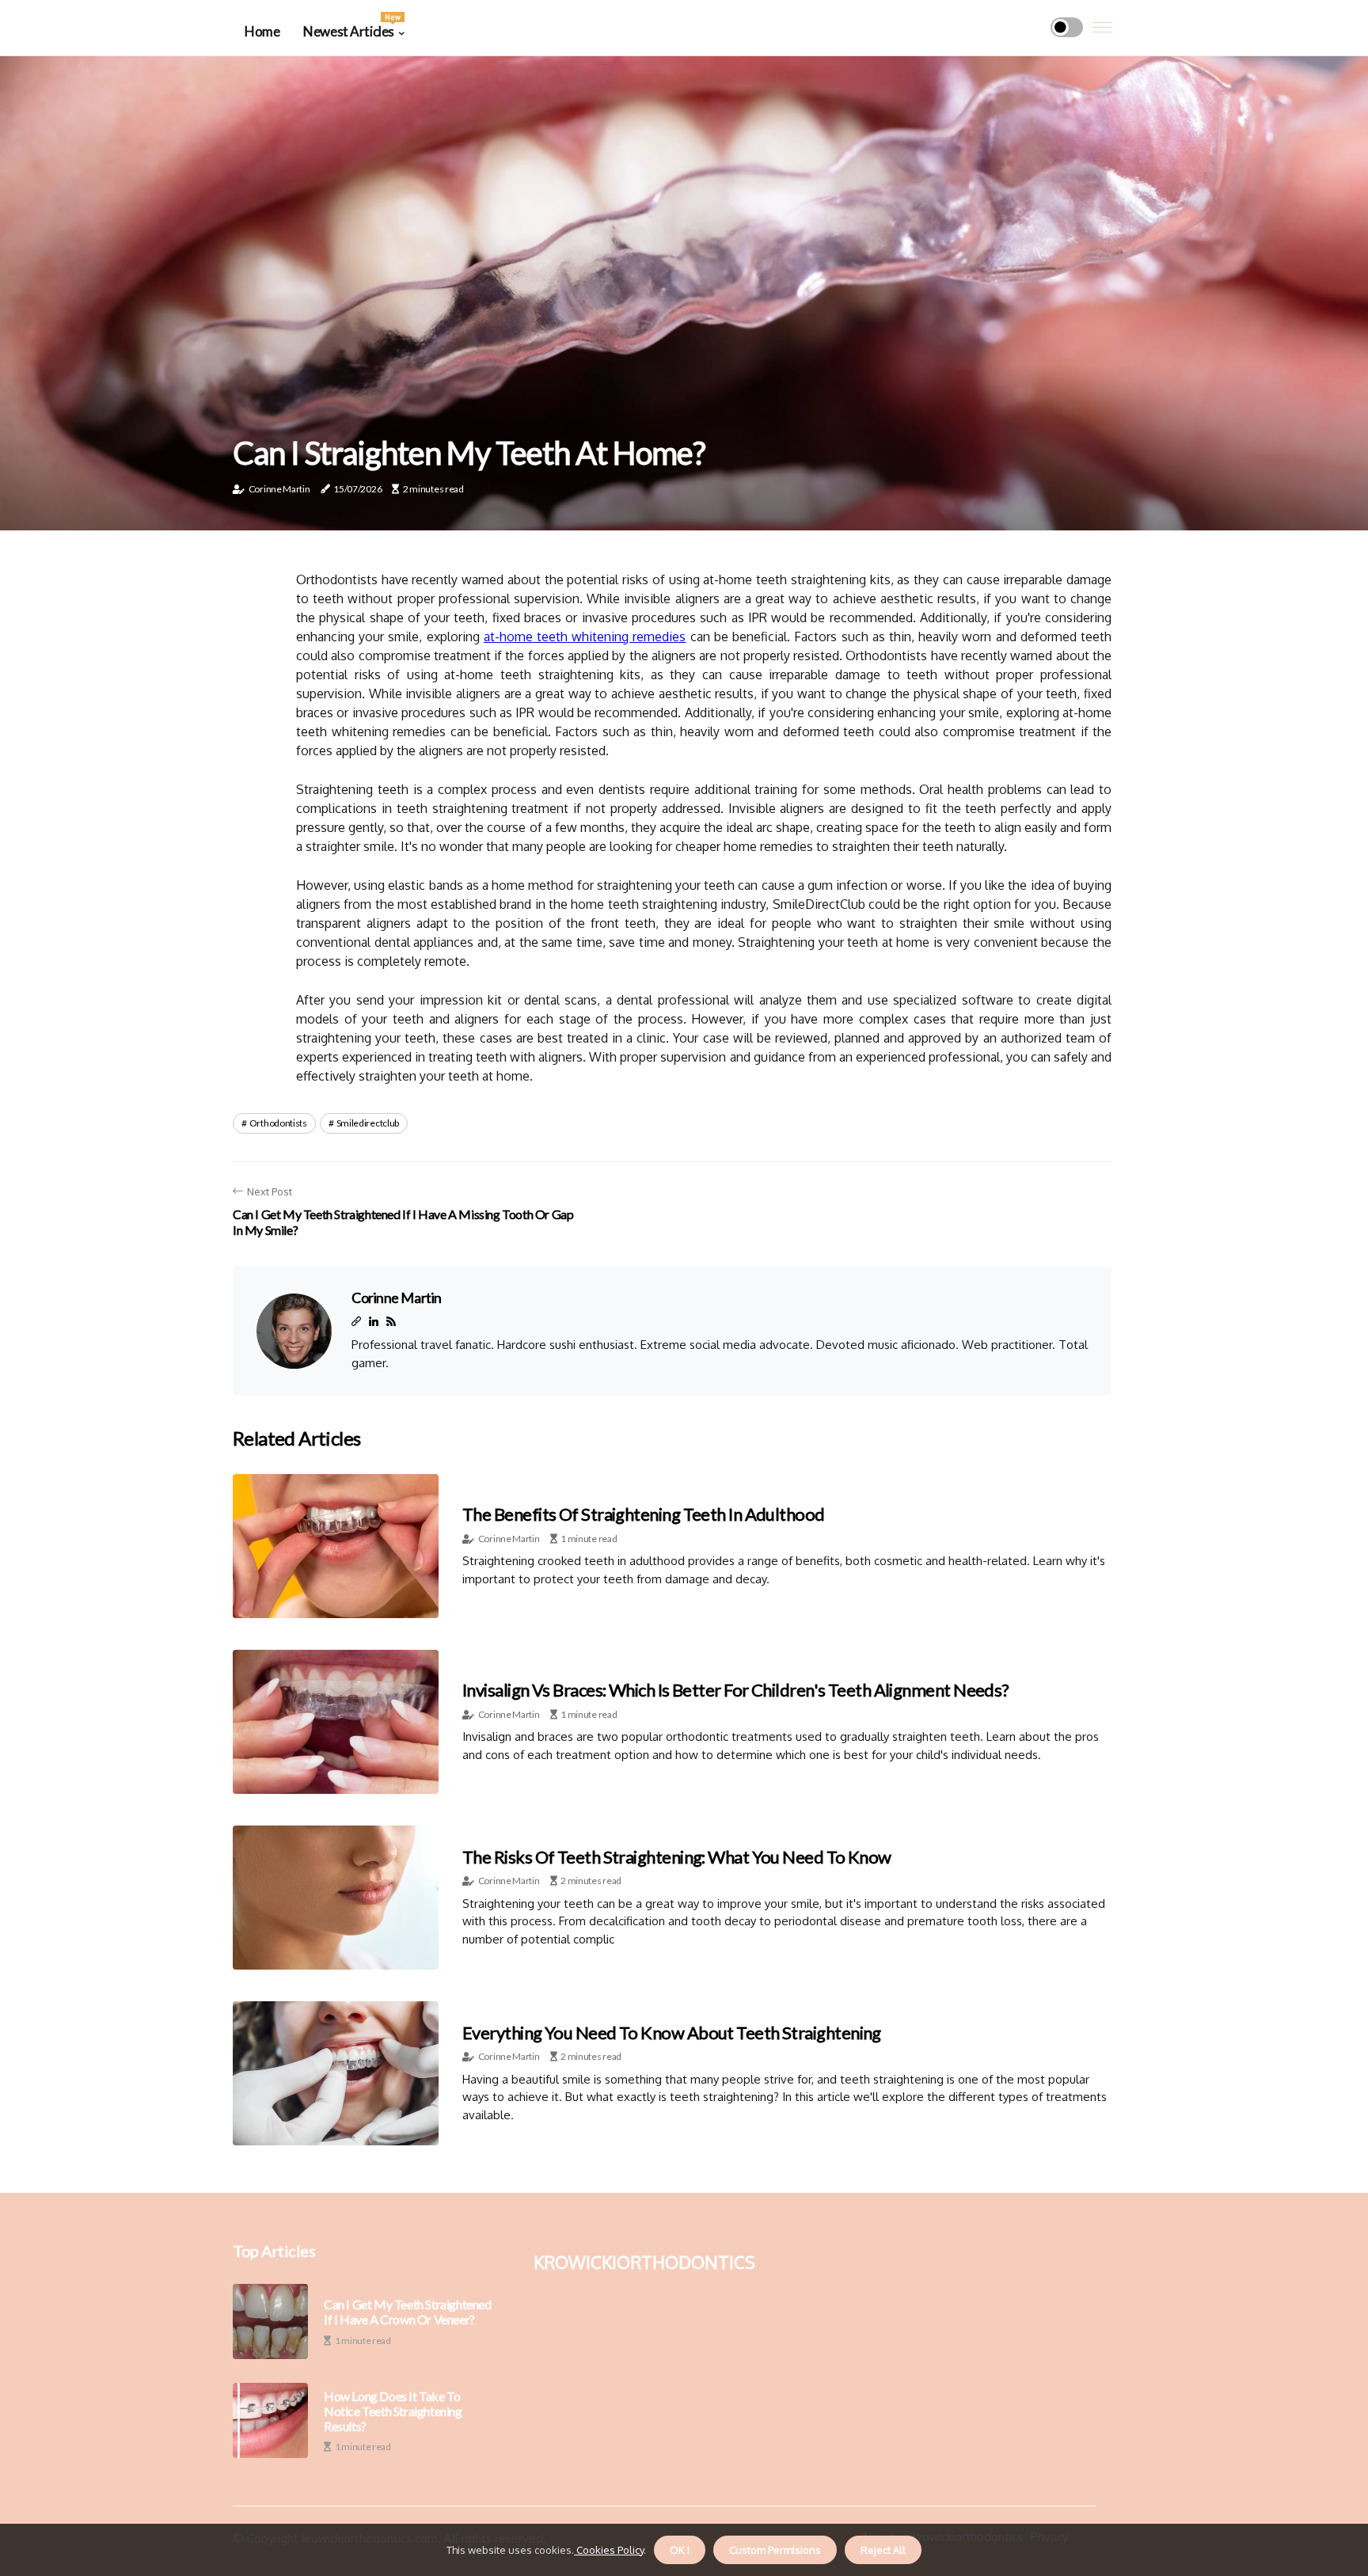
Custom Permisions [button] (775, 2550)
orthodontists (278, 1123)
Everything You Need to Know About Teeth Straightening (672, 2033)
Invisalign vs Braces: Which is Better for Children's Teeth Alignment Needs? (736, 1690)
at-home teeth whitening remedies (585, 636)
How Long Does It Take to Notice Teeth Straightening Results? (393, 2411)
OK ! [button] (680, 2550)
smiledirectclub (368, 1123)
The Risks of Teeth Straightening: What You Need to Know (677, 1857)
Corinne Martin (279, 489)
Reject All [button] (883, 2550)
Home (262, 31)
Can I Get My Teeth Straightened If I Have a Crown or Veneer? (408, 2312)
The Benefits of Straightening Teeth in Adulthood (644, 1514)
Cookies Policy (609, 2550)
